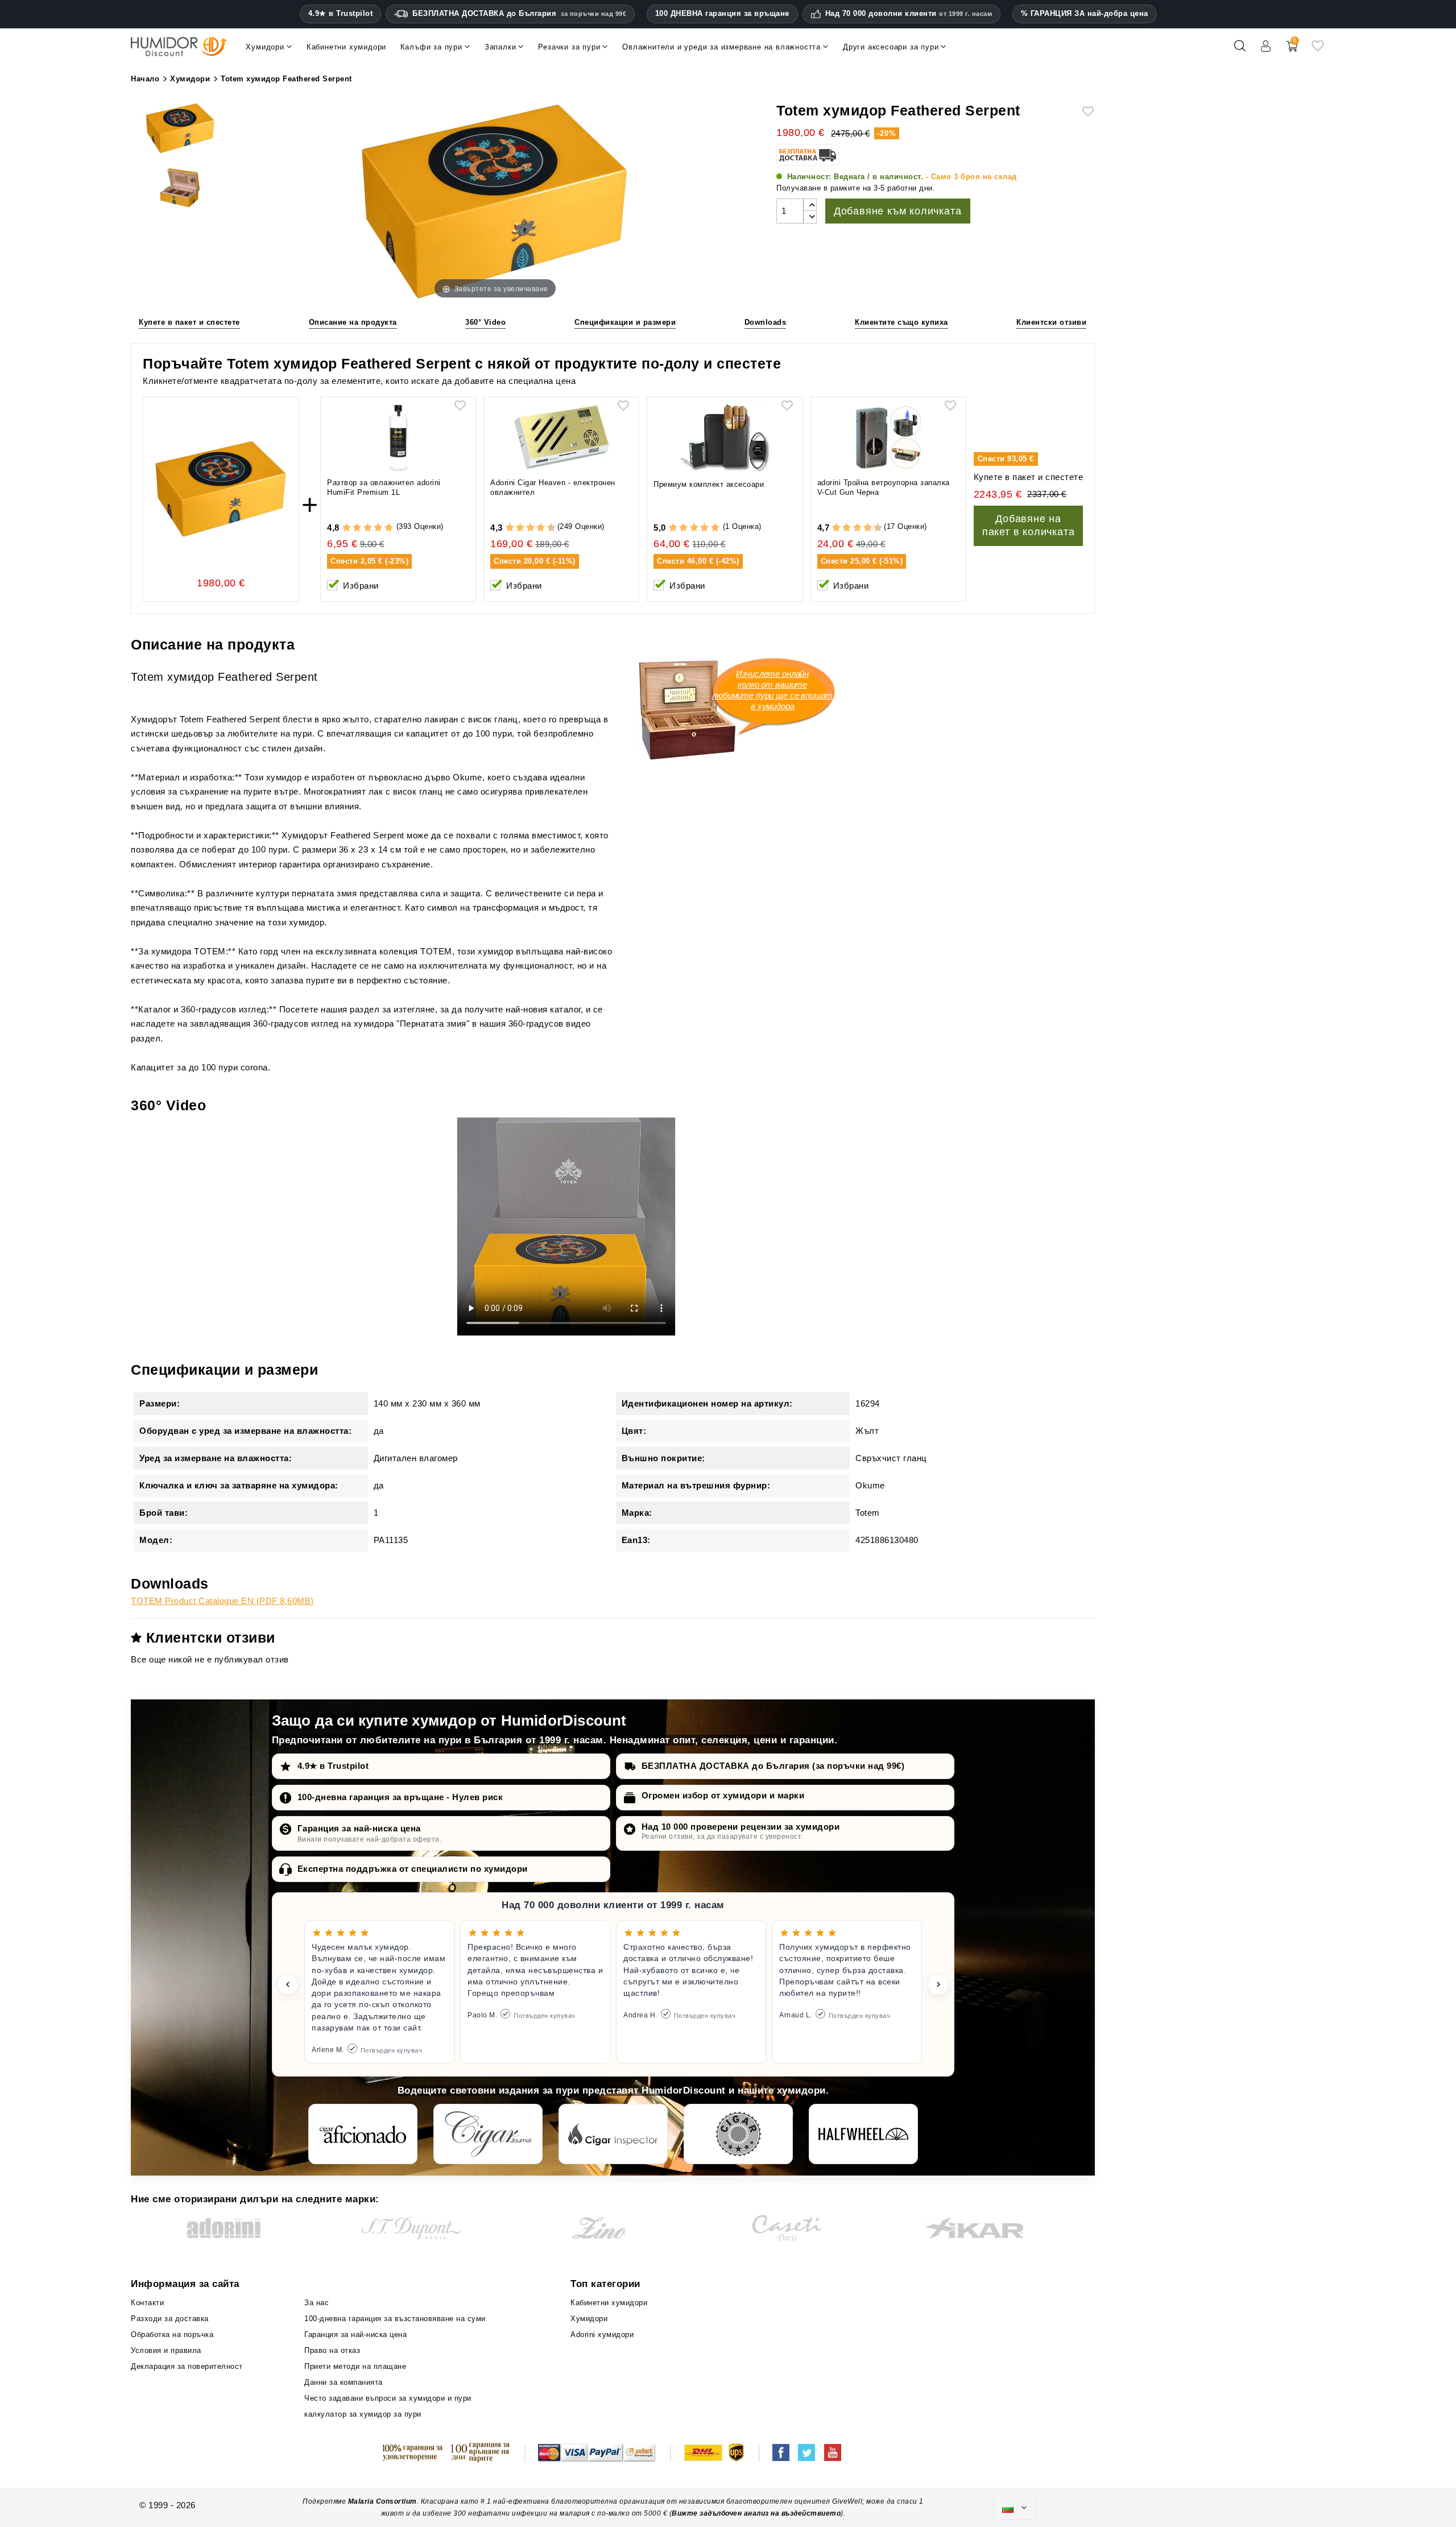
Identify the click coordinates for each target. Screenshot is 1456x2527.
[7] (536, 528)
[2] (357, 528)
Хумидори (589, 2319)
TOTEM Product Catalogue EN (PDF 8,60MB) (222, 1601)
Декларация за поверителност (187, 2366)
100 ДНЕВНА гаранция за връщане (722, 13)
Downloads (766, 322)
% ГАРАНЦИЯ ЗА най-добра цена (1085, 13)
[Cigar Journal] (488, 2134)
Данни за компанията (344, 2382)
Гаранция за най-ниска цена (359, 1828)
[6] (530, 528)
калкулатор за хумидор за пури (363, 2414)
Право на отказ (332, 2350)
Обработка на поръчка (172, 2334)
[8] (541, 528)
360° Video (485, 322)
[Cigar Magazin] (738, 2134)
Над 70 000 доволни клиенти (909, 14)
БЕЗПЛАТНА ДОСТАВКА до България (519, 13)
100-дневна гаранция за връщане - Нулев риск (400, 1797)
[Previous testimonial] (288, 1984)
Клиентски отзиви (1051, 322)
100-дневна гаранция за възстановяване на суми (395, 2319)
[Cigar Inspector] (613, 2134)
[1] (347, 528)
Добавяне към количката (898, 211)
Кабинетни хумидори (609, 2303)
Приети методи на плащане (355, 2366)
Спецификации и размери (625, 322)
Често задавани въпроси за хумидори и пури (388, 2398)
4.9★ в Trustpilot (341, 14)
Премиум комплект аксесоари (709, 484)
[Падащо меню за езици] (1015, 2508)
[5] (389, 528)
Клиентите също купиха (901, 322)
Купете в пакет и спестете (189, 322)
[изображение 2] (180, 189)
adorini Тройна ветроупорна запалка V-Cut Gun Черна (884, 487)
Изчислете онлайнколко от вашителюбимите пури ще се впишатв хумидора (772, 690)
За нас (317, 2303)
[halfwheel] (863, 2134)
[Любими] (1318, 50)
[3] (368, 528)
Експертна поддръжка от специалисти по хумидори (413, 1869)
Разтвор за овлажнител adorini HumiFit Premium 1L (384, 487)
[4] (378, 528)
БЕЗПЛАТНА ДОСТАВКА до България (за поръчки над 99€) (773, 1766)
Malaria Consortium (382, 2501)
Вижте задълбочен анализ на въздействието (756, 2513)
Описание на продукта (353, 322)
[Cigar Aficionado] (363, 2134)
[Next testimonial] (938, 1984)
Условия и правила (166, 2350)
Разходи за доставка (170, 2319)
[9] (546, 528)
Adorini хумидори (602, 2334)
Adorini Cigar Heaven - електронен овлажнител (553, 487)
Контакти (147, 2303)
